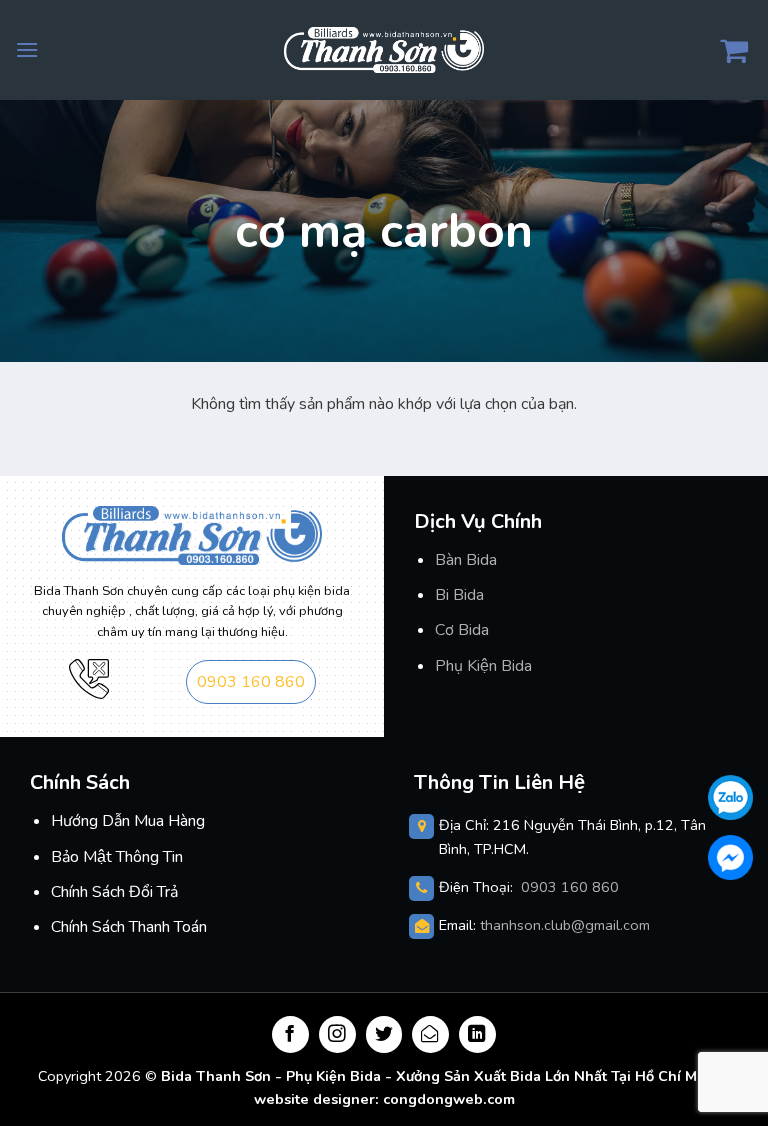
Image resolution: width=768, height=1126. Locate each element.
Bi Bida (459, 595)
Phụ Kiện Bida (483, 666)
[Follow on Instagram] (337, 1034)
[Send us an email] (430, 1034)
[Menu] (27, 49)
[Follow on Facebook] (290, 1034)
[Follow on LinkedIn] (477, 1034)
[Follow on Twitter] (384, 1034)
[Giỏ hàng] (736, 50)
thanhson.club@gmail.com (565, 925)
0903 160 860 (251, 682)
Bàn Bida (466, 560)
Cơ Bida (462, 630)
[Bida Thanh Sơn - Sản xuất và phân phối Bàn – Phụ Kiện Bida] (384, 49)
